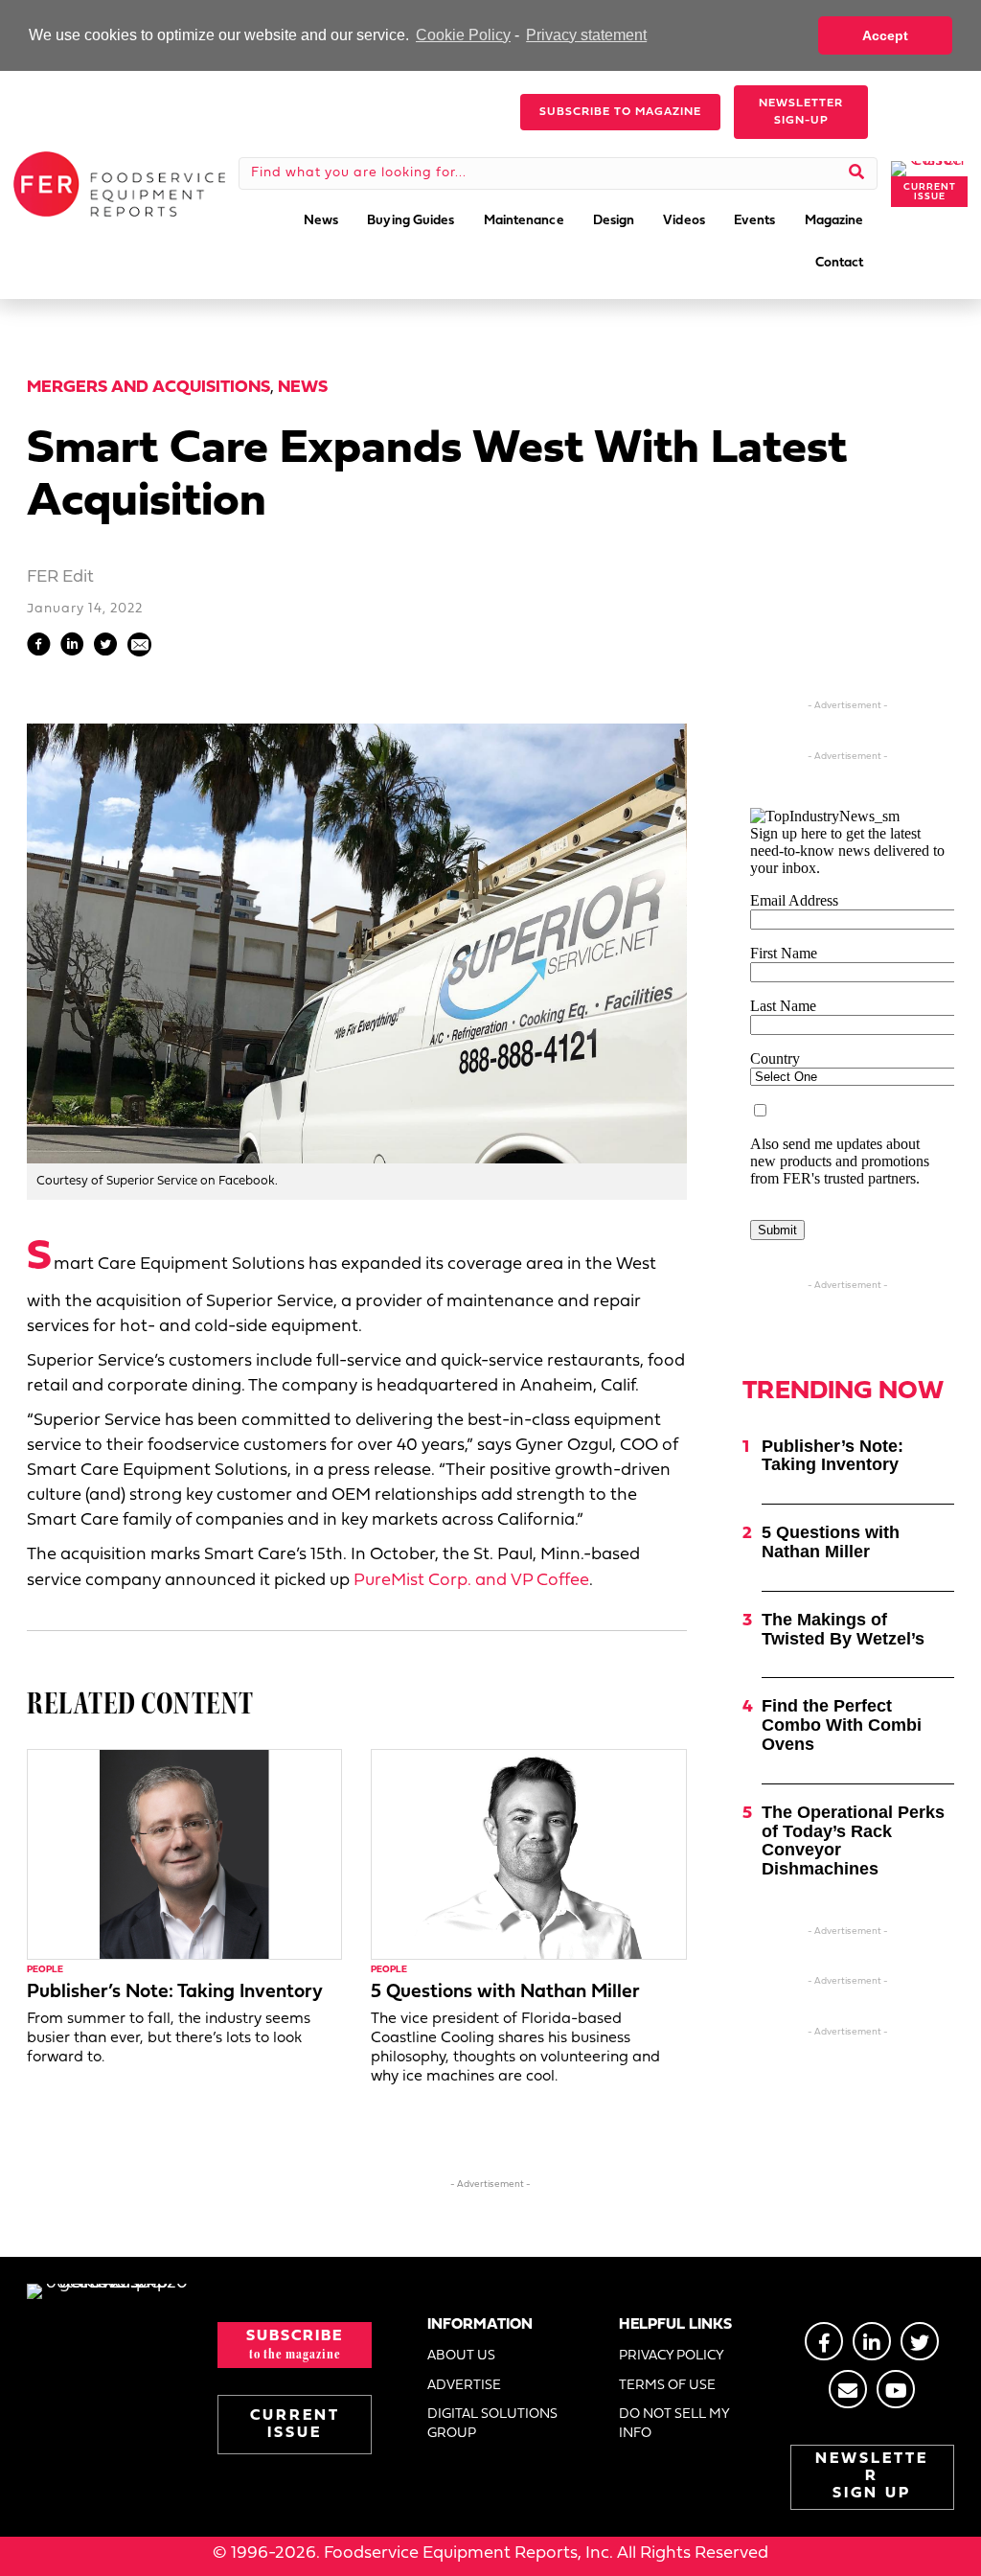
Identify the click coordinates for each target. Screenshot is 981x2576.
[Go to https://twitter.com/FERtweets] (920, 2341)
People (45, 1970)
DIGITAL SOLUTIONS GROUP (492, 2424)
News (303, 388)
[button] (620, 112)
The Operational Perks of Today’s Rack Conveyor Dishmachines (853, 1840)
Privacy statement (586, 35)
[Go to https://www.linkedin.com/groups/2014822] (872, 2341)
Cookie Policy (463, 35)
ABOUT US (461, 2356)
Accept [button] (885, 35)
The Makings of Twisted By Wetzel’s (843, 1629)
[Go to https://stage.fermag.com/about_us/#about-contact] (848, 2389)
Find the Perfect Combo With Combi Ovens (842, 1725)
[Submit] (857, 173)
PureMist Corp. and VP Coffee (471, 1581)
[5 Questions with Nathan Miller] (528, 1855)
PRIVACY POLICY (672, 2356)
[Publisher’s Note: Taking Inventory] (184, 1855)
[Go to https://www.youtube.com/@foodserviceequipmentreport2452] (896, 2389)
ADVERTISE (464, 2386)
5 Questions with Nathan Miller (505, 1992)
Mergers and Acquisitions (148, 388)
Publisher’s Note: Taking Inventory (175, 1992)
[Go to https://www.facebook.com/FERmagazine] (824, 2341)
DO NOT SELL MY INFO (674, 2424)
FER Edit (60, 577)
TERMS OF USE (667, 2386)
